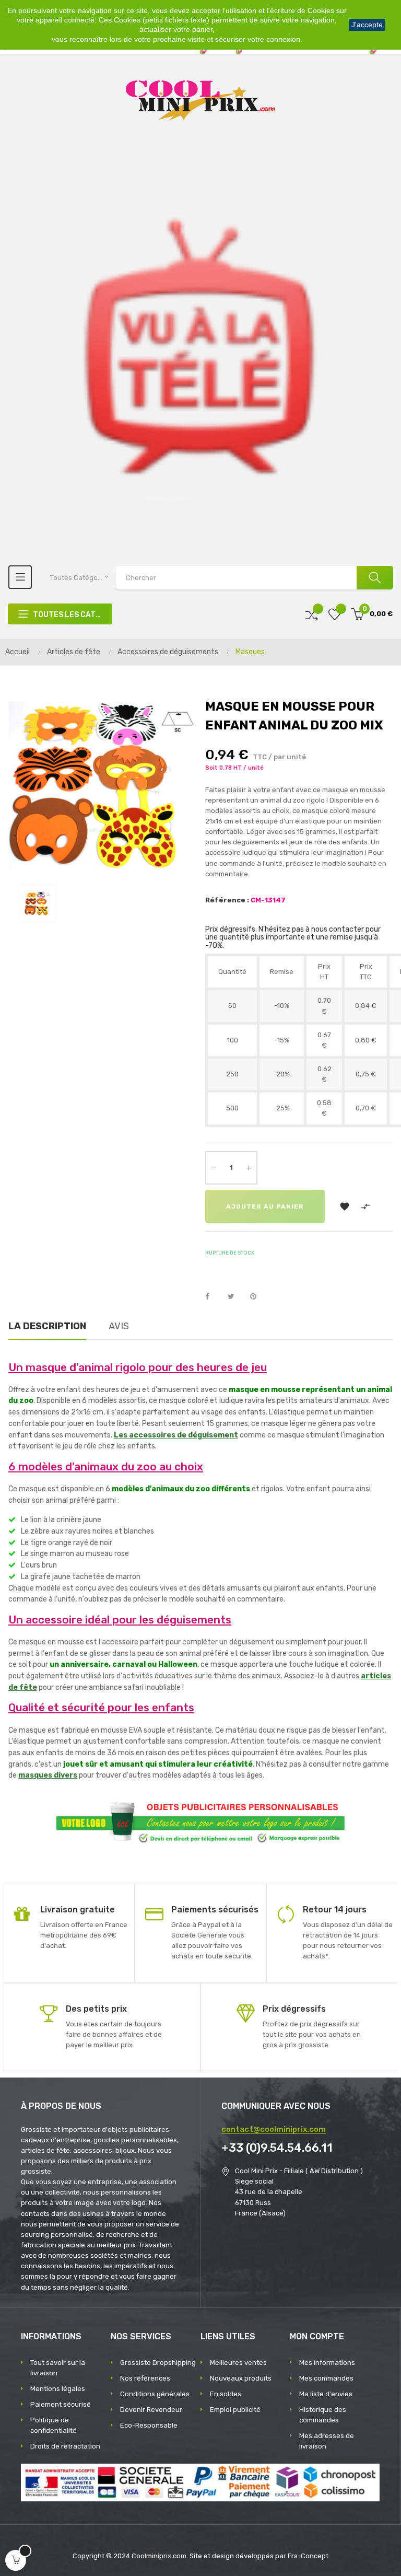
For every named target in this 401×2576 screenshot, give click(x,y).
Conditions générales (155, 2394)
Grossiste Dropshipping (158, 2363)
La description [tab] (47, 1326)
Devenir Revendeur (151, 2410)
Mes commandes (326, 2378)
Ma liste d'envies (326, 2394)
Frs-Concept (308, 2556)
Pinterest (258, 1297)
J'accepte (367, 25)
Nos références (145, 2378)
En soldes (226, 2394)
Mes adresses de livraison (327, 2441)
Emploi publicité (235, 2410)
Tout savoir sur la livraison (58, 2368)
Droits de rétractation (65, 2446)
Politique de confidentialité (54, 2425)
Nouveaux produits (241, 2378)
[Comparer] (312, 614)
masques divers (48, 1775)
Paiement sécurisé (61, 2404)
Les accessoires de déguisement (176, 1435)
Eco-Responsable (149, 2425)
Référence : (227, 900)
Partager (213, 1297)
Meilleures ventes (238, 2363)
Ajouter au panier (265, 1206)
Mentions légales (58, 2389)
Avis (119, 1326)
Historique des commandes (323, 2415)
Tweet (235, 1297)
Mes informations (327, 2363)
